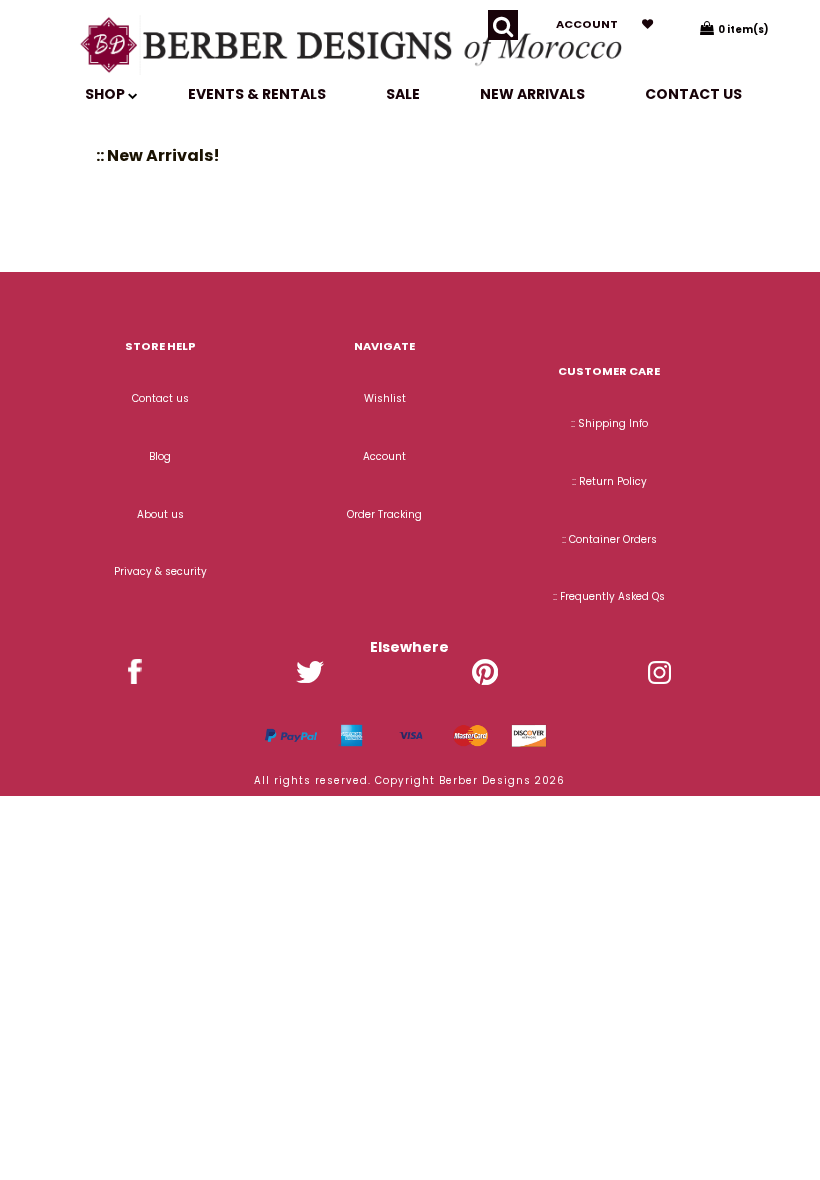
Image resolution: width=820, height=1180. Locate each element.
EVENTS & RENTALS (257, 94)
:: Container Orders (609, 539)
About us (160, 514)
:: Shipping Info (609, 423)
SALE (403, 94)
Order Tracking (384, 514)
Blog (160, 456)
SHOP (106, 94)
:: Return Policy (609, 481)
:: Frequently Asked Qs (609, 596)
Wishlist (385, 398)
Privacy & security (160, 571)
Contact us (693, 94)
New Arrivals (532, 94)
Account (587, 24)
